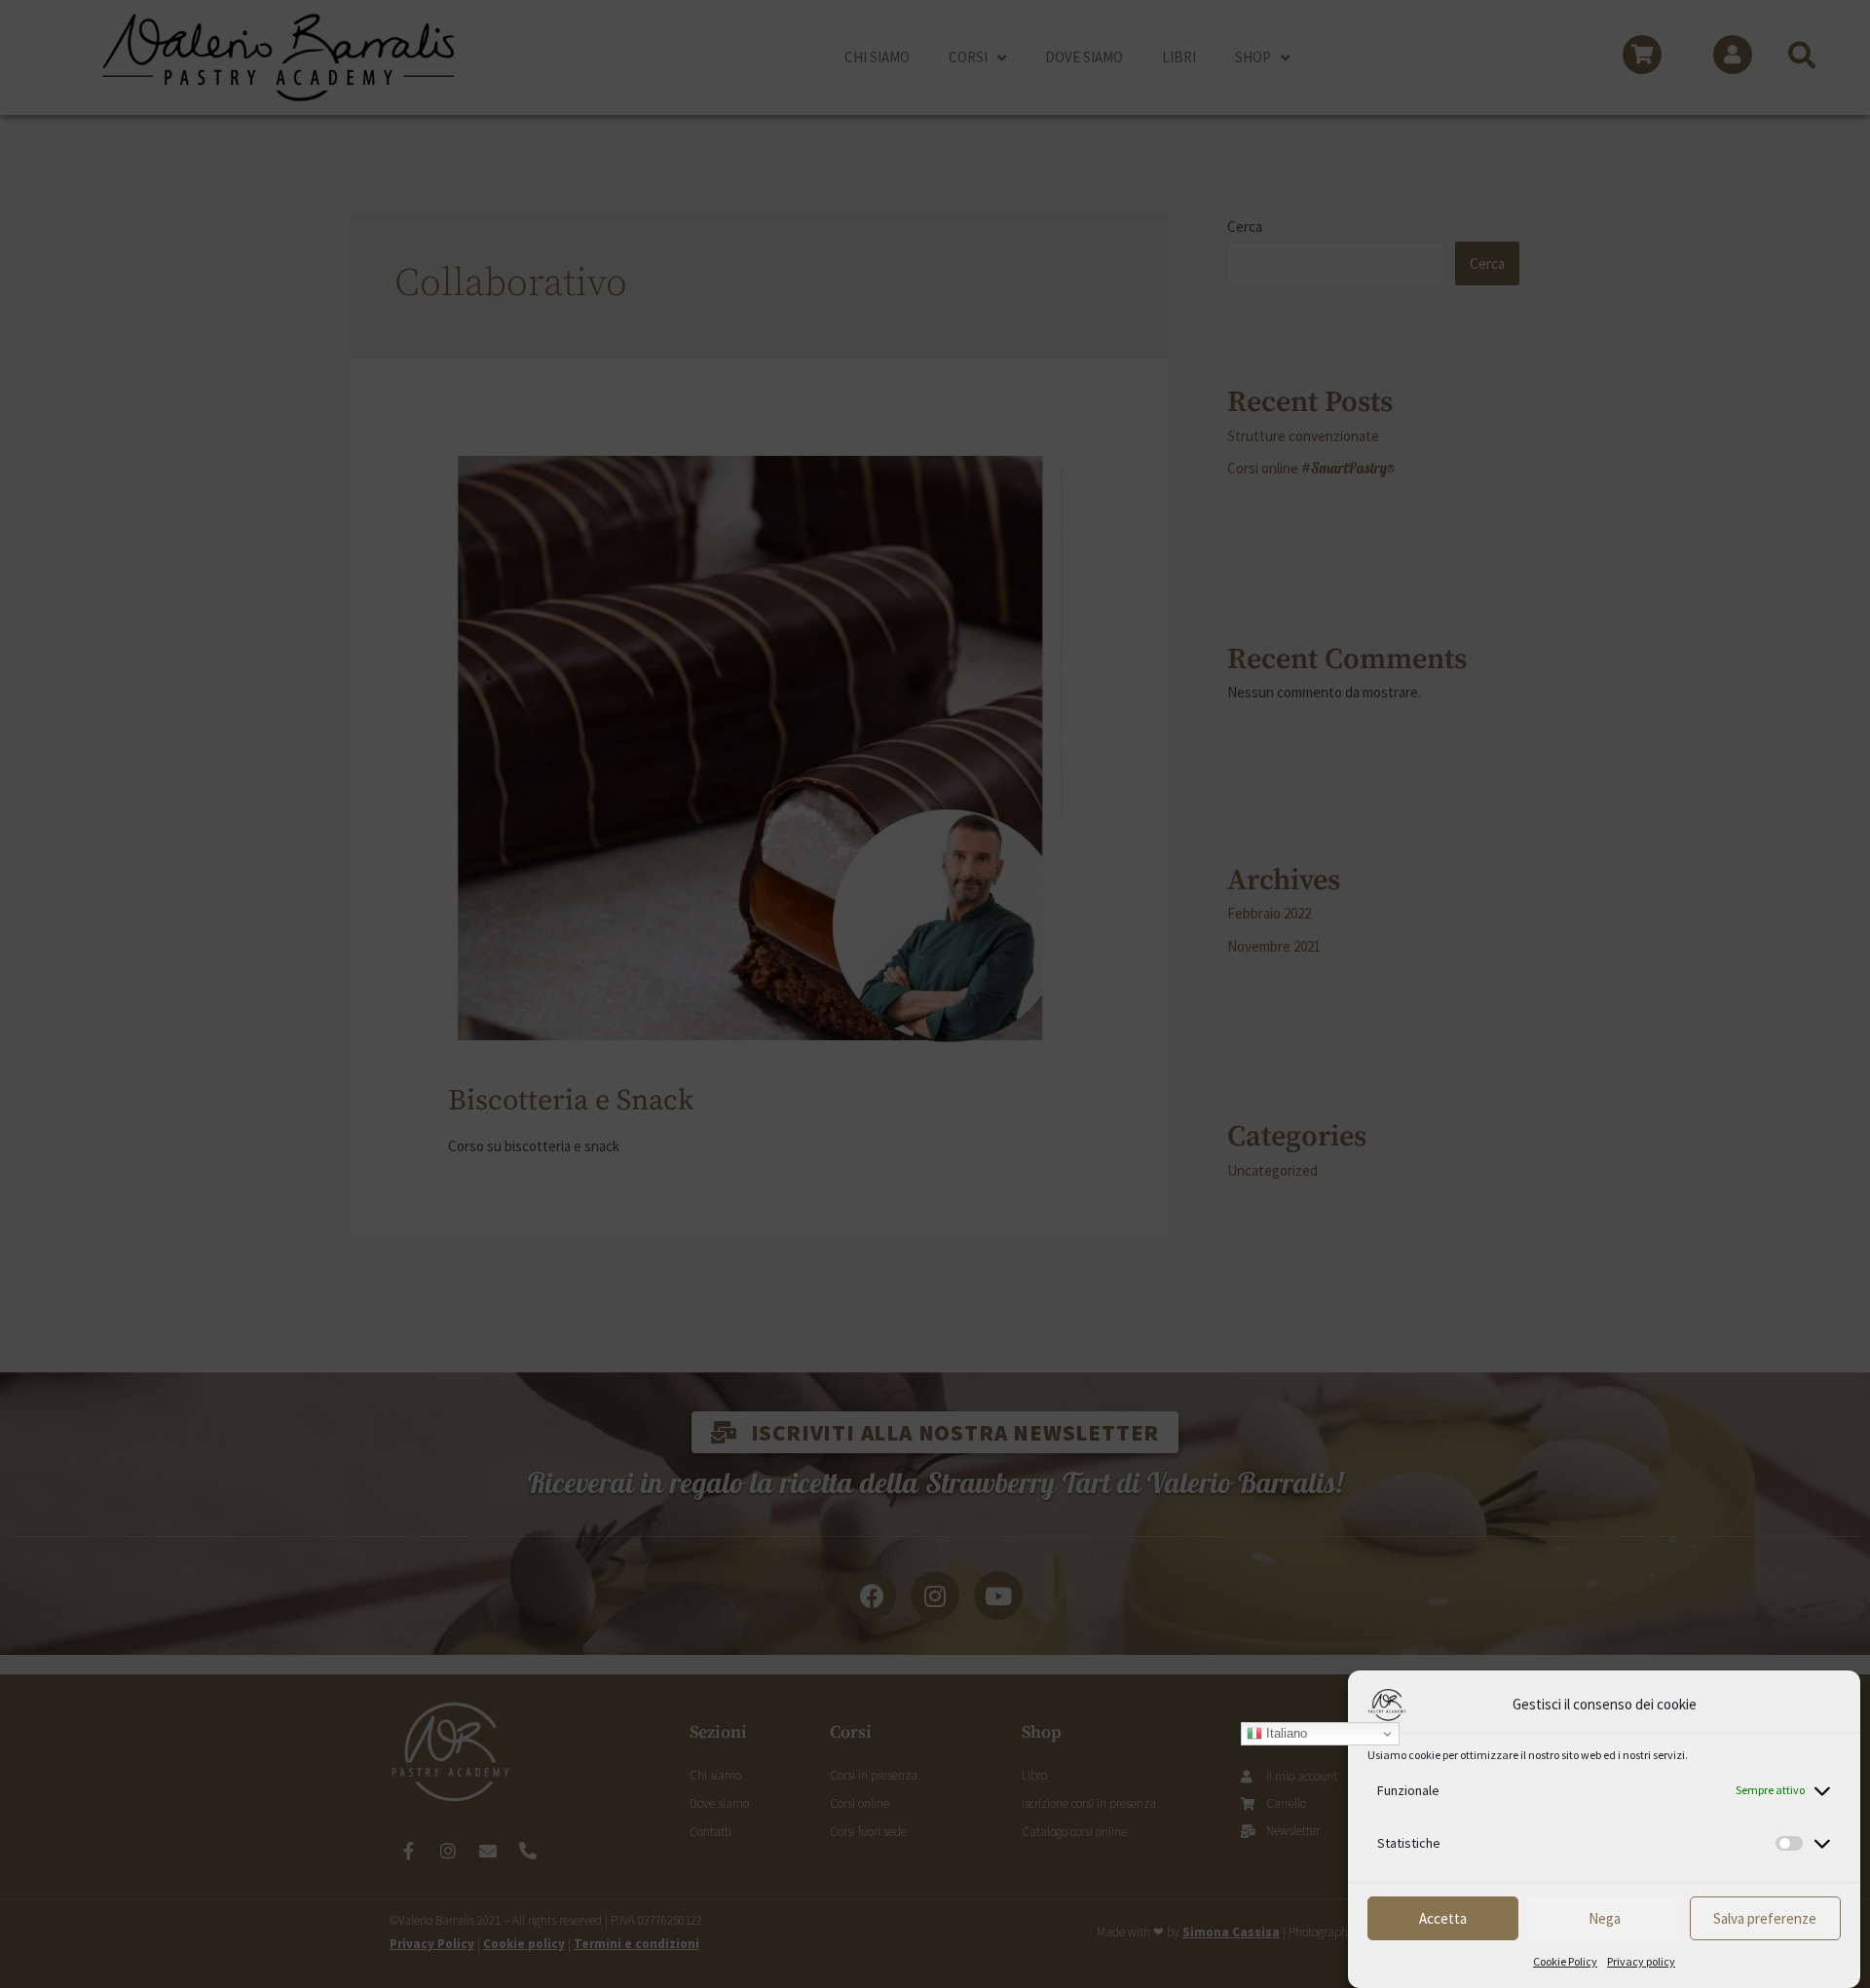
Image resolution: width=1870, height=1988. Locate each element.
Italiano (1285, 1733)
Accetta (1443, 1918)
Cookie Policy (1565, 1961)
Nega (1605, 1918)
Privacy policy (1641, 1961)
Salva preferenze (1765, 1918)
